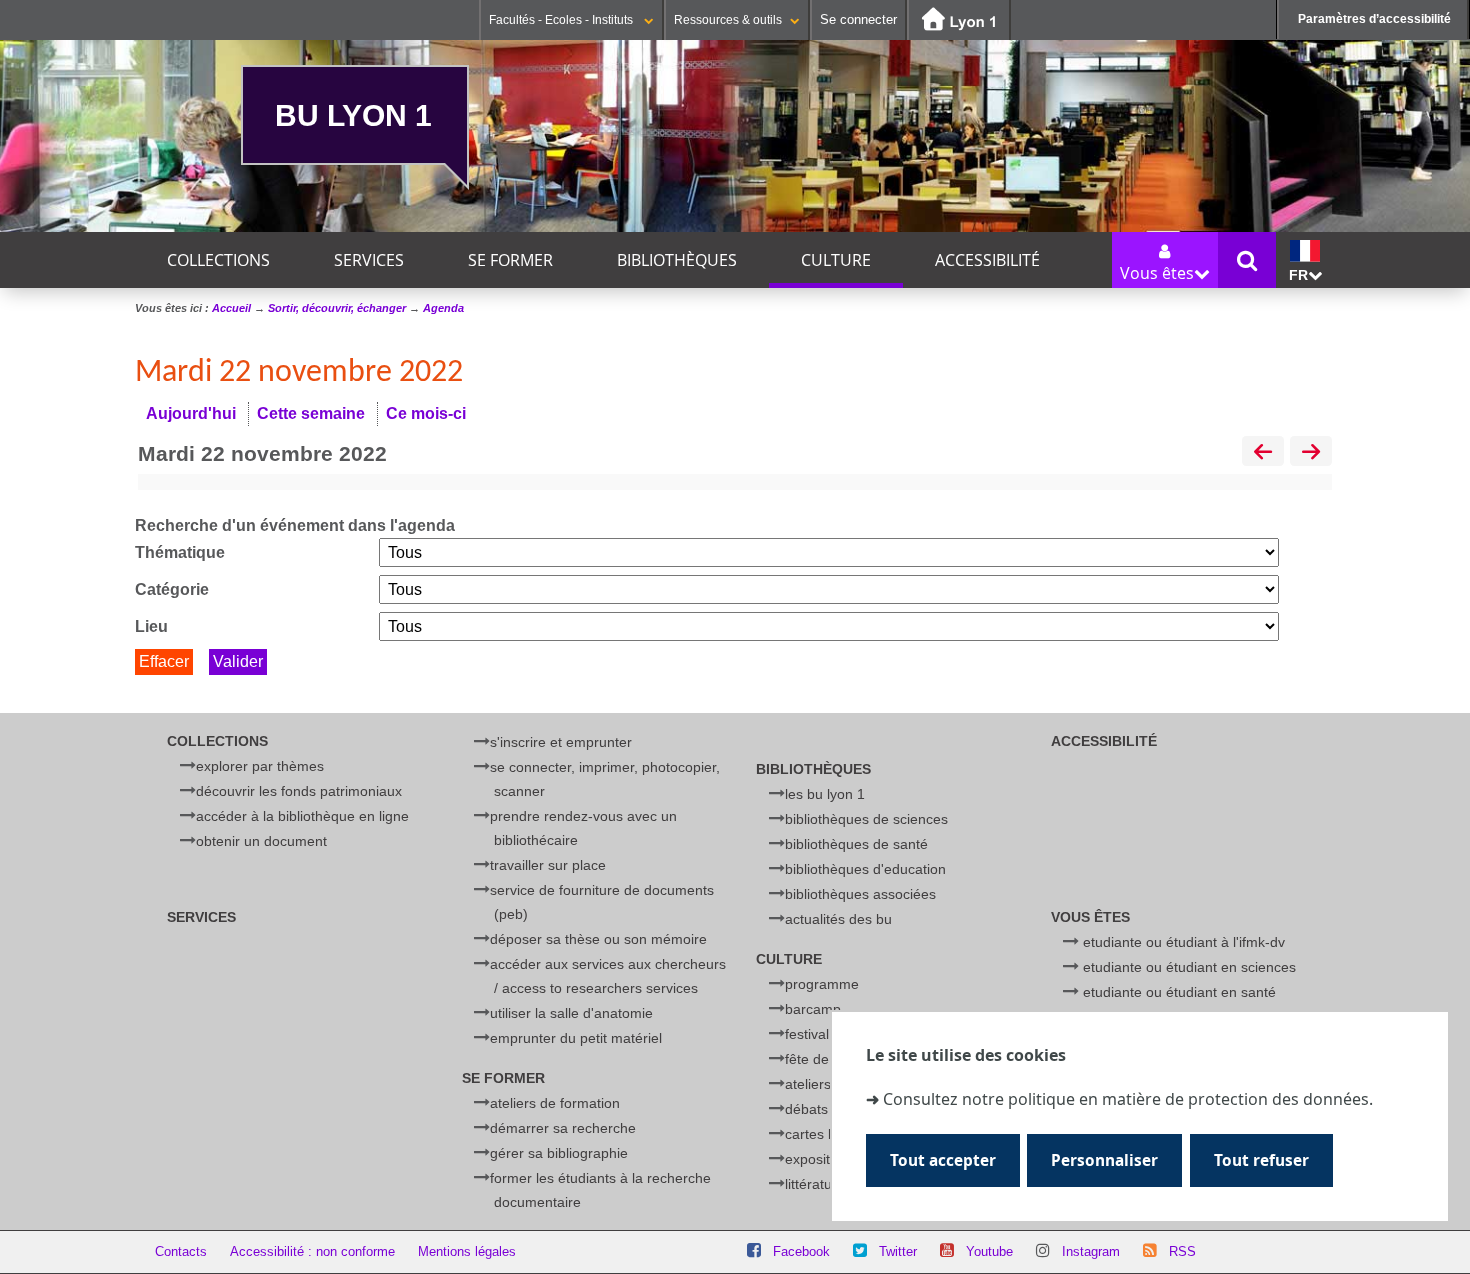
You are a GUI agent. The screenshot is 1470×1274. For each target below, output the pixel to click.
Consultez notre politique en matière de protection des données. (1128, 1100)
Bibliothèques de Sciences (866, 819)
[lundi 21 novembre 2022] (1263, 453)
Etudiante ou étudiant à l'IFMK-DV (1184, 942)
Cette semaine (311, 413)
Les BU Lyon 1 (825, 794)
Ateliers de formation (555, 1103)
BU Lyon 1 (353, 115)
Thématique (180, 552)
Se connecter (858, 19)
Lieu (151, 626)
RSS (1182, 1251)
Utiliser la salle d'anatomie (571, 1013)
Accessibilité (987, 260)
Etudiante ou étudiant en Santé (1179, 992)
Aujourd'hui (191, 413)
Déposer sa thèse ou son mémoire (598, 939)
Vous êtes (1090, 917)
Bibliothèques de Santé (856, 844)
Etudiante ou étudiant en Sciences (1189, 967)
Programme (822, 984)
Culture (836, 260)
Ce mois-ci (426, 413)
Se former (510, 260)
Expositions (820, 1159)
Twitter (898, 1251)
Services (369, 260)
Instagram (1091, 1251)
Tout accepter (943, 1160)
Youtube (989, 1251)
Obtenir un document (261, 841)
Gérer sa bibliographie (559, 1153)
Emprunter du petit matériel (576, 1038)
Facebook (801, 1251)
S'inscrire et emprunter (561, 742)
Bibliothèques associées (860, 894)
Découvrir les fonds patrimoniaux (299, 791)
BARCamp (813, 1009)
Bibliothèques (677, 260)
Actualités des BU (838, 919)
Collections (218, 260)
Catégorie (172, 589)
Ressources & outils (728, 20)
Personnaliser (1104, 1160)
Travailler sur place (548, 865)
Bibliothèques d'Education (865, 869)
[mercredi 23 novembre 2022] (1311, 453)
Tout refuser (1261, 1160)
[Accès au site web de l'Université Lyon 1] (959, 20)
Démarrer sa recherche (563, 1128)
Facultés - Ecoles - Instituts (562, 20)
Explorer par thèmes (260, 766)
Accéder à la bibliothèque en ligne (302, 816)
